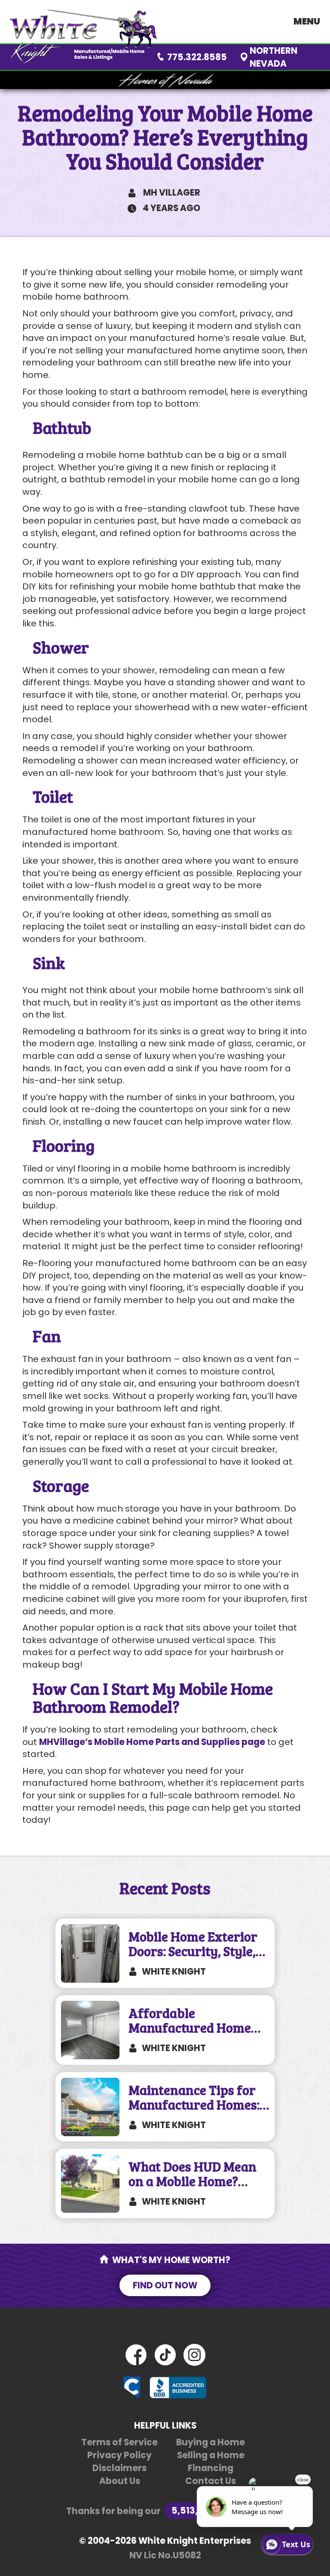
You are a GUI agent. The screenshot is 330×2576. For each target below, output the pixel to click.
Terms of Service (119, 2442)
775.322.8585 (197, 57)
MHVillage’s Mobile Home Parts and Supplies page (152, 1742)
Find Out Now (165, 2285)
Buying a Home (211, 2442)
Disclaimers (119, 2468)
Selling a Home (211, 2455)
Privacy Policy (119, 2455)
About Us (120, 2481)
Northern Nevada (273, 57)
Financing (211, 2468)
